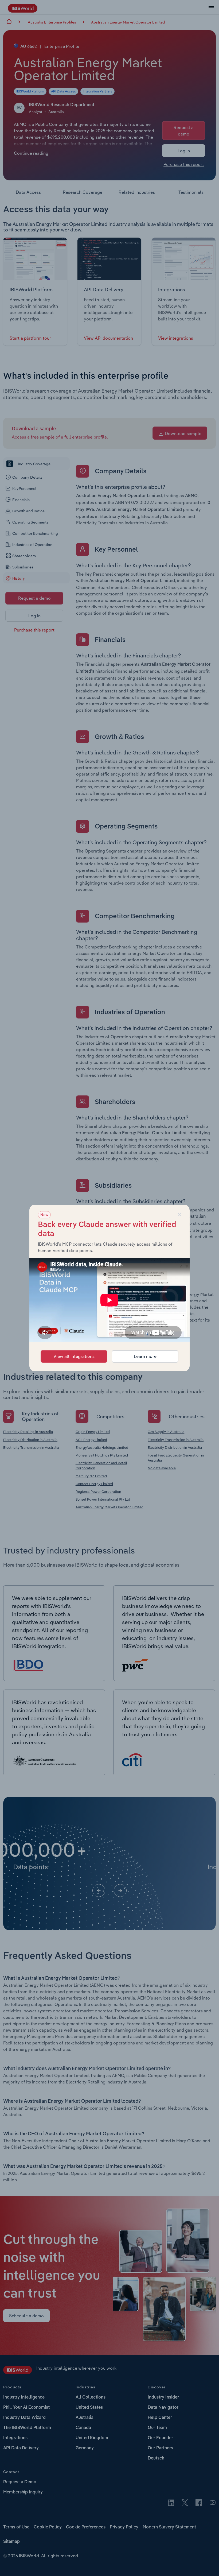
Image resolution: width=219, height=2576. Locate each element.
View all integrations (74, 1356)
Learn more (145, 1356)
